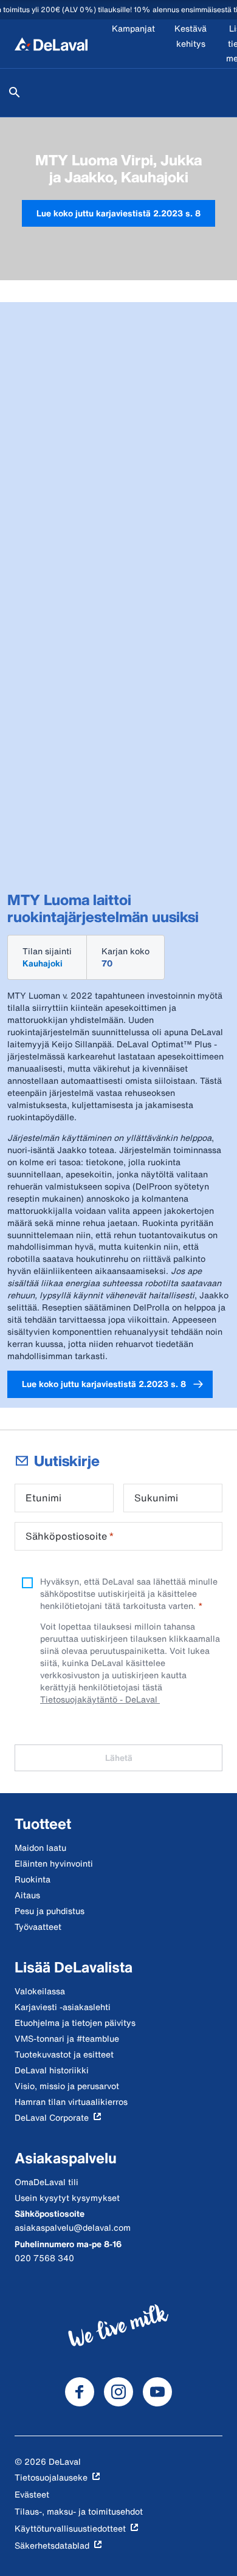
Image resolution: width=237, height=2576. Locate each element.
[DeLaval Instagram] (118, 2392)
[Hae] (15, 92)
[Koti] (51, 44)
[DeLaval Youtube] (157, 2392)
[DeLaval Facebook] (80, 2392)
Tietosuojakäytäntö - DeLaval (100, 1699)
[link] (118, 214)
